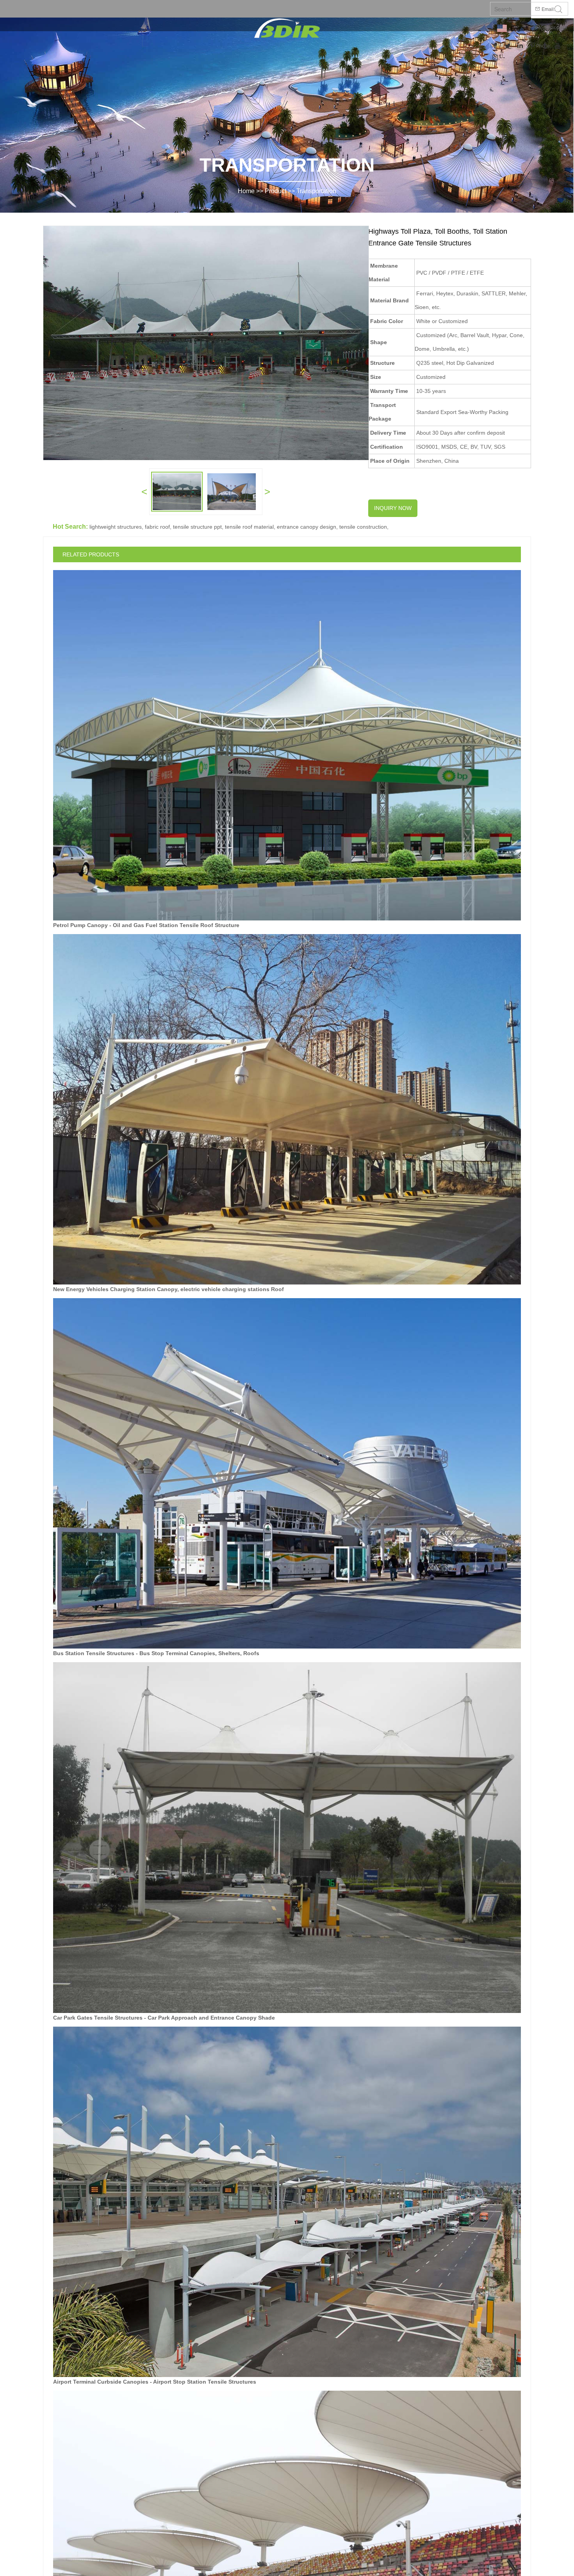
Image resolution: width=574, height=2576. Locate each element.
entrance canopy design (307, 527)
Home (246, 191)
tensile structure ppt (197, 527)
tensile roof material (249, 527)
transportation (316, 191)
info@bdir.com (550, 28)
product (275, 191)
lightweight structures (116, 527)
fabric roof (157, 527)
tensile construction (363, 527)
